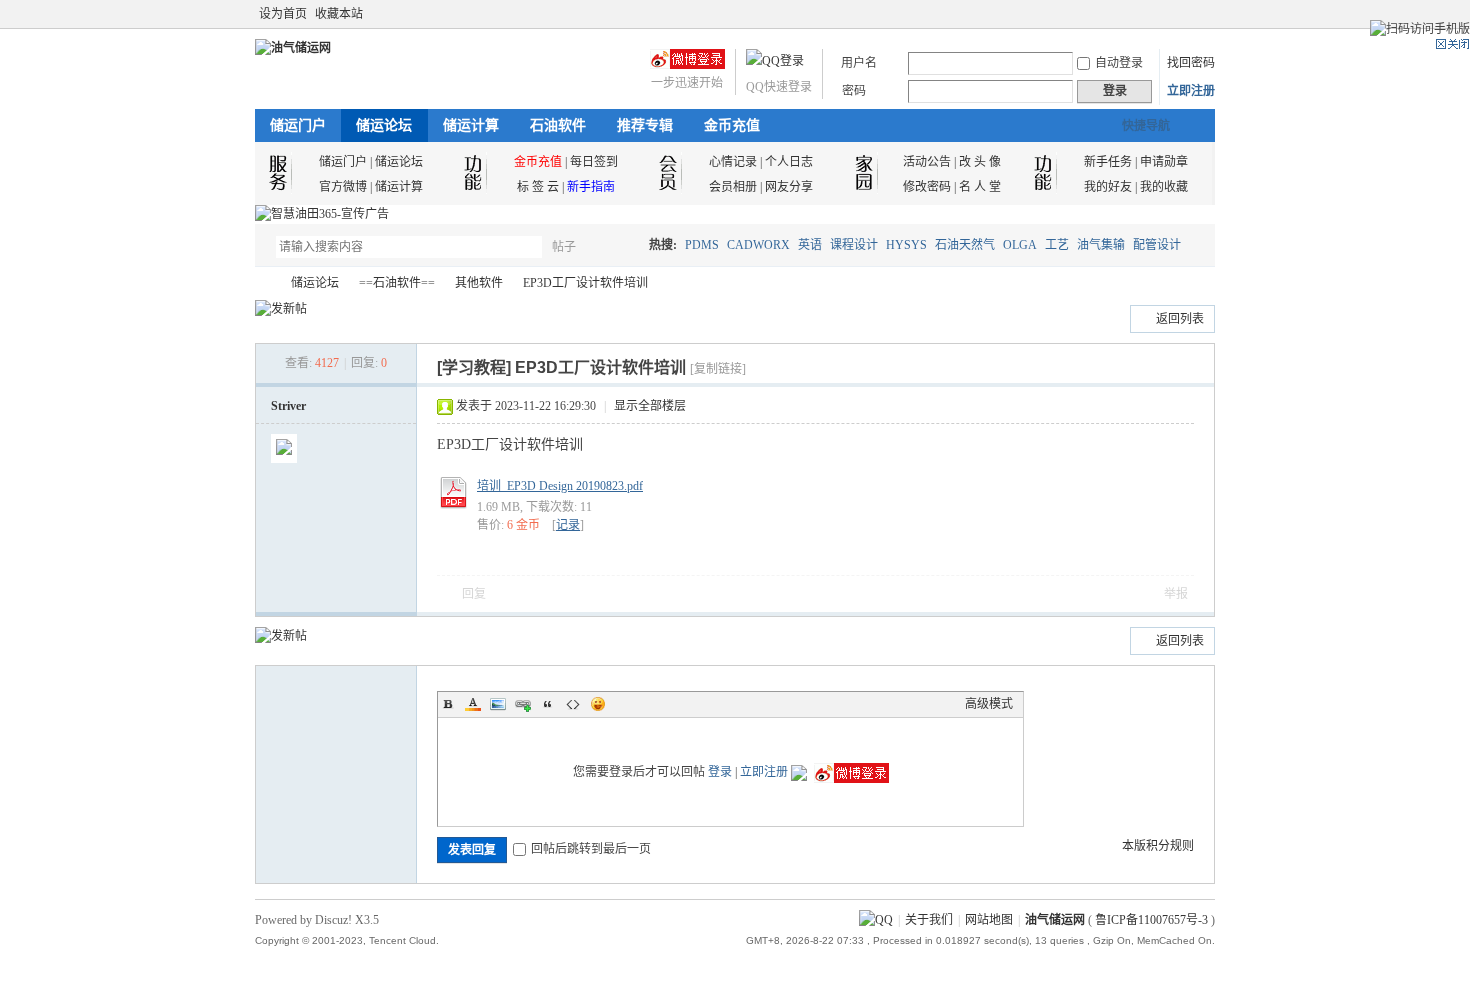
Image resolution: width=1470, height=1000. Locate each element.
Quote (548, 704)
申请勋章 (1164, 162)
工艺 (1057, 245)
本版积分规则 (1158, 846)
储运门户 (298, 125)
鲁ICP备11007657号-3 (1151, 920)
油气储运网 (263, 283)
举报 (1176, 594)
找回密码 (1191, 63)
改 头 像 (980, 162)
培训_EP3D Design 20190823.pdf (560, 486)
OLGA (1020, 245)
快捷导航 (1146, 126)
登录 (720, 772)
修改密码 (927, 187)
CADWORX (758, 245)
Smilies (598, 704)
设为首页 (283, 14)
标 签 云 (538, 187)
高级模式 (989, 704)
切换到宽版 (1203, 14)
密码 (854, 91)
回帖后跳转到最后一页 (591, 849)
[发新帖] (281, 309)
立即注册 (1191, 91)
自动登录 (1119, 63)
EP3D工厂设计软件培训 (585, 283)
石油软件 (558, 125)
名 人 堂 (980, 187)
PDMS (702, 245)
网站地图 (989, 920)
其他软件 (479, 283)
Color (473, 704)
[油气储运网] (293, 48)
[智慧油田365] (322, 214)
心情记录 (733, 162)
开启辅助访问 (1187, 14)
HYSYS (906, 245)
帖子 (564, 247)
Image (498, 704)
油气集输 (1101, 245)
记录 (568, 525)
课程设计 (854, 245)
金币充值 (732, 125)
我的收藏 (1164, 187)
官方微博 (343, 187)
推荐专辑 (645, 125)
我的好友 (1108, 187)
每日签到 (594, 162)
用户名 (859, 63)
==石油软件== (397, 283)
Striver (288, 406)
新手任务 (1108, 162)
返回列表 (1180, 319)
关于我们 (929, 920)
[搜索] (622, 246)
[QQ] (876, 920)
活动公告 (927, 162)
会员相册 (733, 187)
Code (573, 704)
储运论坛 (384, 125)
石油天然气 (965, 245)
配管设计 (1157, 245)
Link (523, 704)
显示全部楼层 (650, 406)
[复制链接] (718, 369)
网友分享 (789, 187)
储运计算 (471, 125)
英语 (810, 245)
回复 (474, 594)
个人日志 (789, 162)
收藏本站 (339, 14)
